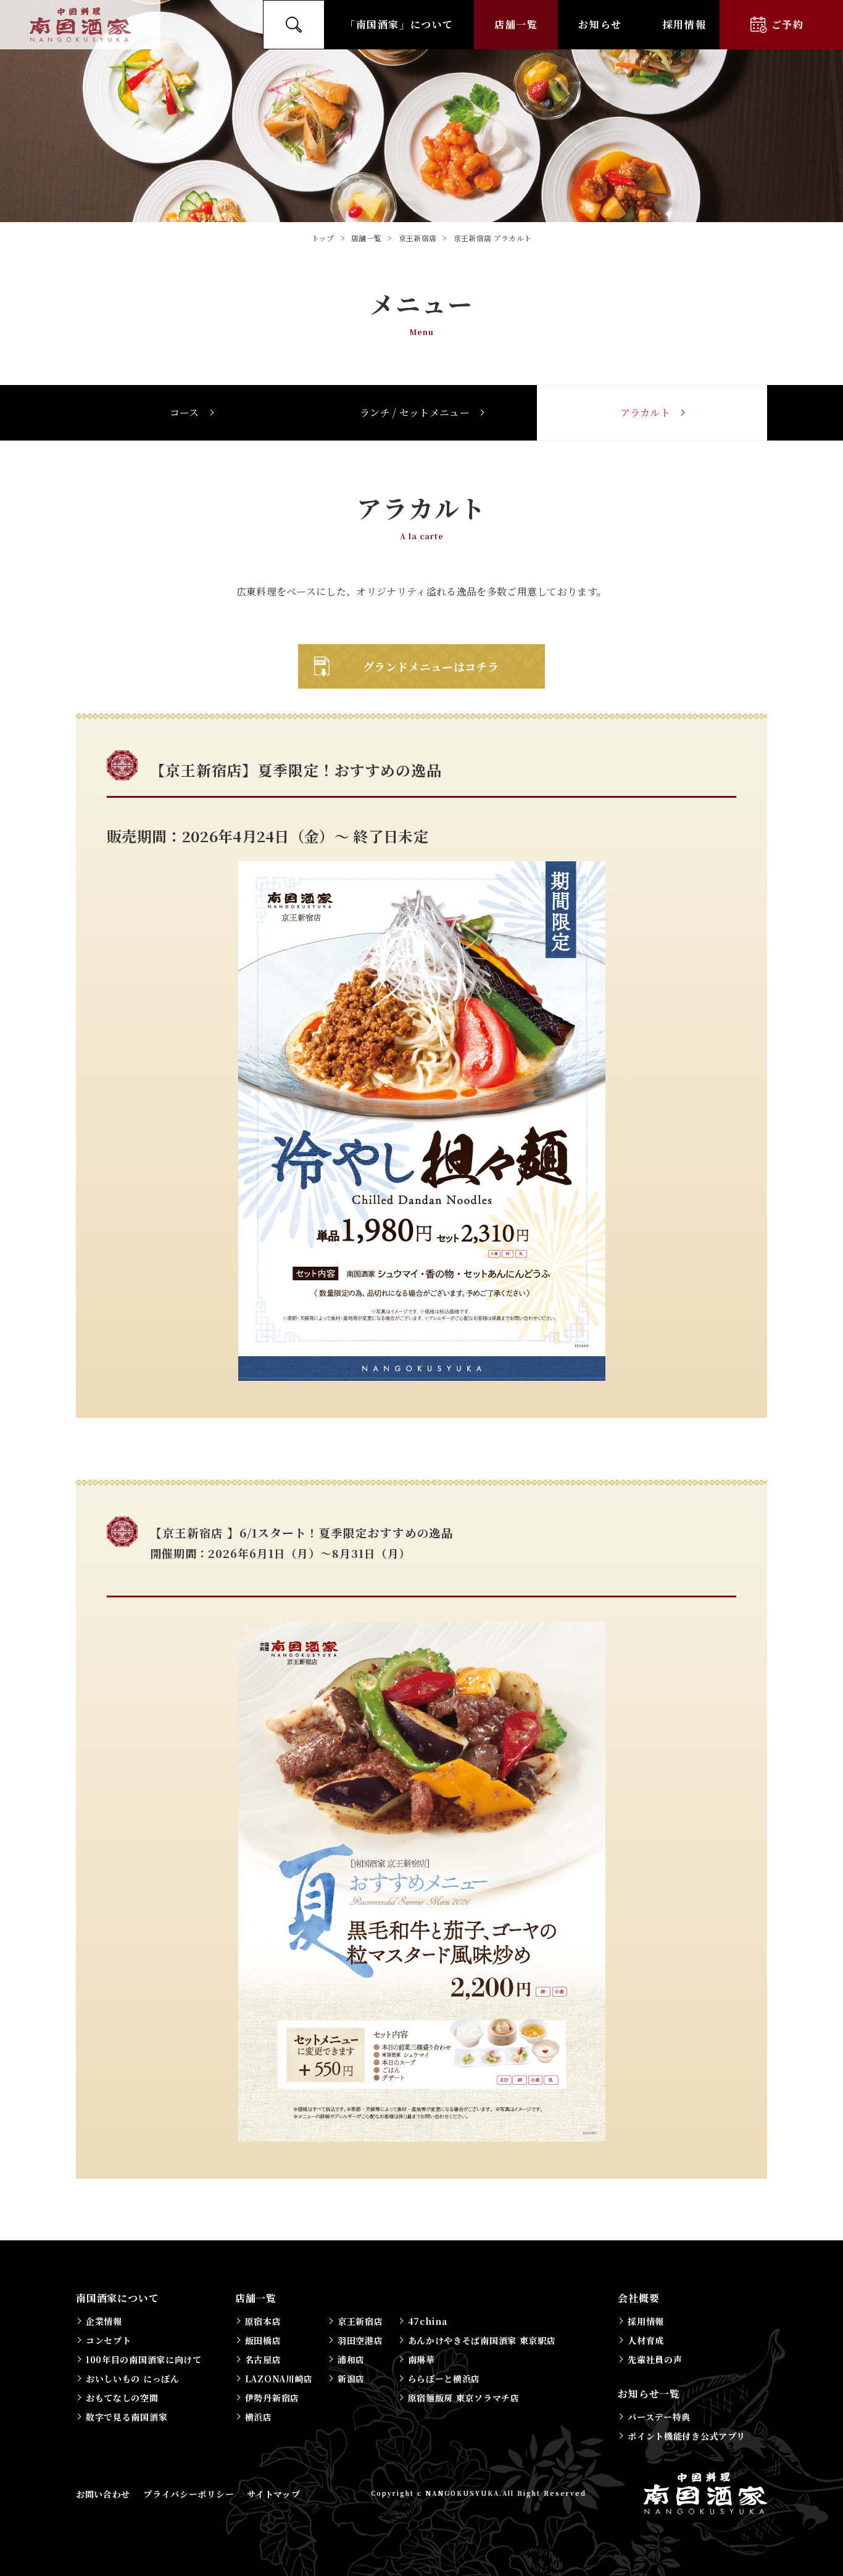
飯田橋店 (263, 2340)
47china (428, 2321)
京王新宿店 (360, 2321)
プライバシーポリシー (189, 2494)
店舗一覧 (516, 24)
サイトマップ (273, 2494)
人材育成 (646, 2340)
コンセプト (109, 2340)
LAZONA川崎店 (279, 2379)
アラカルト (646, 412)
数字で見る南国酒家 (127, 2417)
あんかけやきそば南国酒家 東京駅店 (482, 2340)
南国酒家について (117, 2298)
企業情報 (104, 2321)
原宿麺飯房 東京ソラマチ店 (464, 2398)
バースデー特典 (659, 2417)
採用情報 (684, 24)
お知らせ (600, 24)
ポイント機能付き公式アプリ (686, 2436)
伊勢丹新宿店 (272, 2398)
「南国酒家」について (399, 24)
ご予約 (788, 24)
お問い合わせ (103, 2494)
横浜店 (259, 2417)
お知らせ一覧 (649, 2394)
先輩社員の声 (655, 2359)
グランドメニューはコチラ (431, 666)
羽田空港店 (360, 2340)
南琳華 (421, 2359)
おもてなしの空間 (122, 2398)
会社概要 (638, 2298)
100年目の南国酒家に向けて (144, 2359)
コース (185, 412)
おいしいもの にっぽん (133, 2379)
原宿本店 (263, 2321)
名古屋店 (263, 2359)
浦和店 (351, 2359)
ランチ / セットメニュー (415, 412)
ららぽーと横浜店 (444, 2379)
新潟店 (351, 2379)
